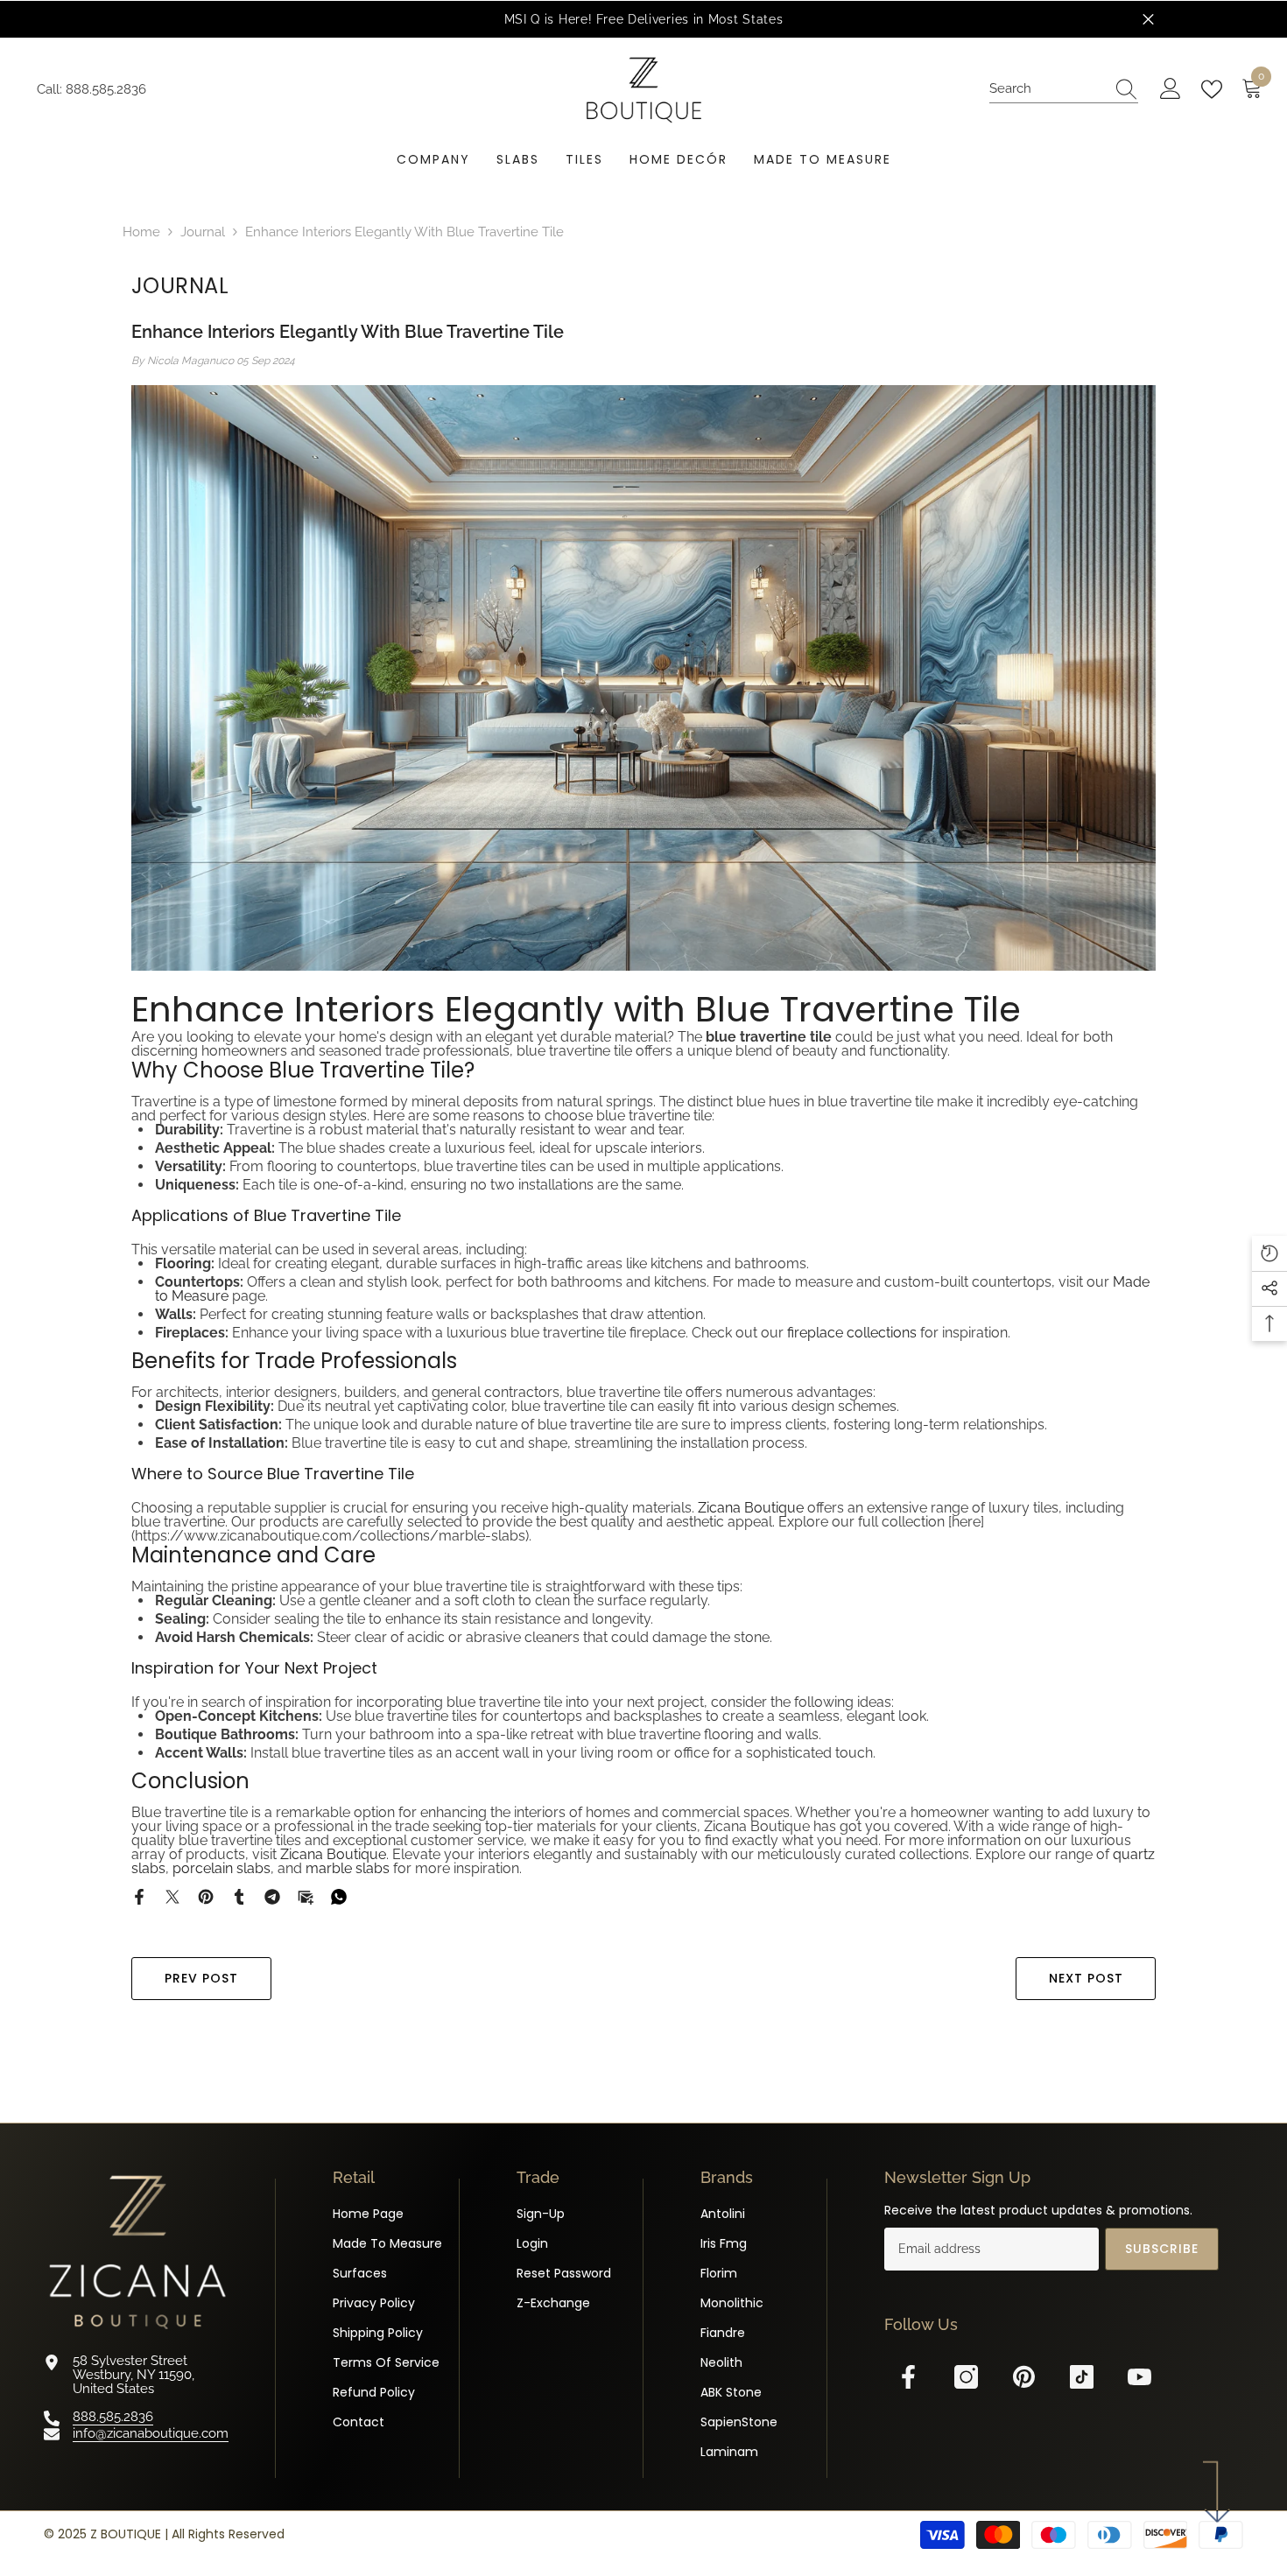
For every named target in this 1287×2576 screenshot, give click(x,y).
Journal (203, 232)
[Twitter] (172, 1896)
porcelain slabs (222, 1868)
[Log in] (1171, 89)
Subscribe (1162, 2249)
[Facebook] (139, 1896)
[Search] (1064, 89)
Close (1148, 20)
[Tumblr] (239, 1896)
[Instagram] (966, 2377)
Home (141, 232)
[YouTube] (1139, 2377)
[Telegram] (272, 1896)
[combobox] (1047, 89)
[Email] (306, 1896)
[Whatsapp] (339, 1896)
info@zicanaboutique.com (151, 2433)
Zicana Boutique (751, 1508)
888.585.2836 (106, 89)
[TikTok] (1082, 2377)
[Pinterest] (206, 1896)
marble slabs (348, 1868)
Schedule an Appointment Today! (1072, 19)
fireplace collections (852, 1333)
